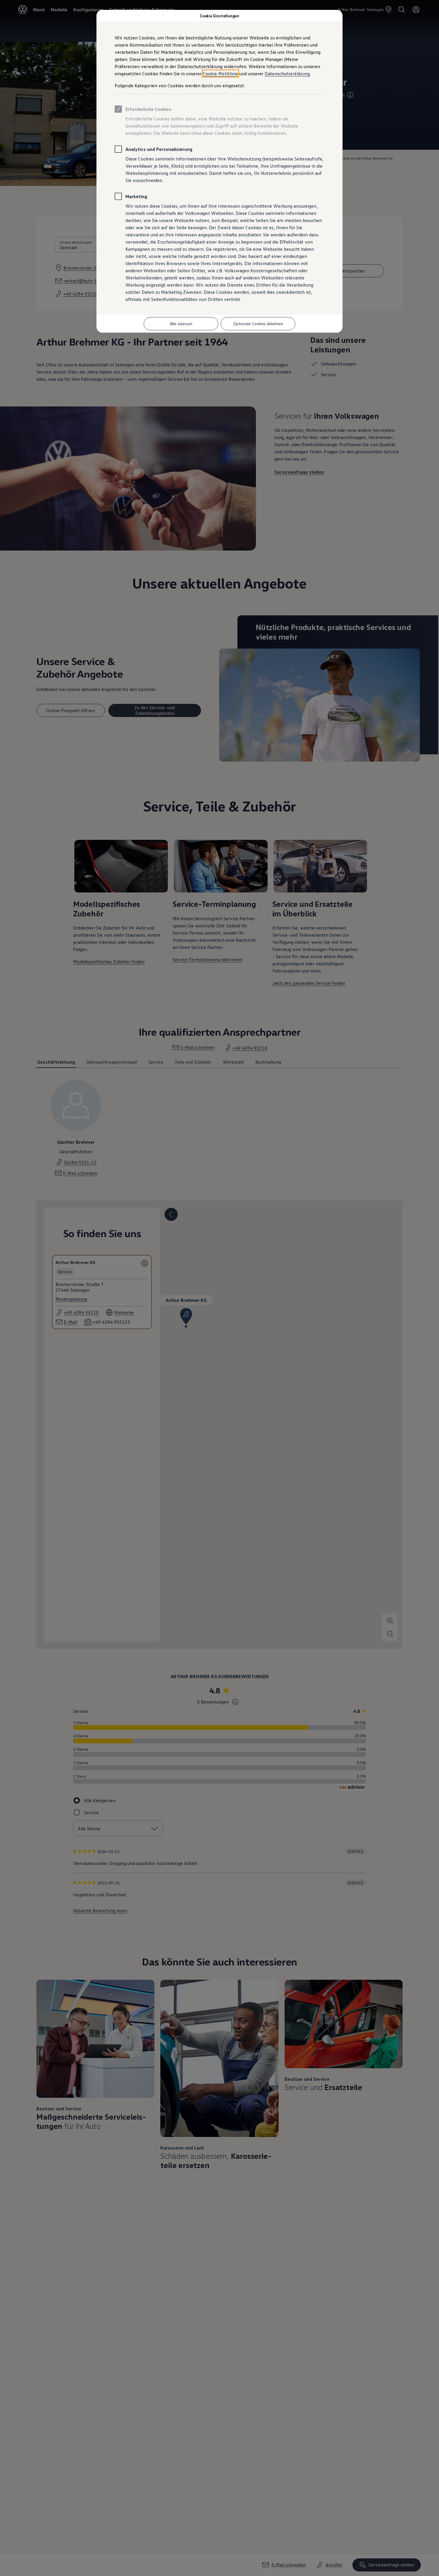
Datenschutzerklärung (287, 74)
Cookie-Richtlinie (220, 74)
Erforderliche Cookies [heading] (148, 109)
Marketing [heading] (136, 196)
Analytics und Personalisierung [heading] (159, 149)
